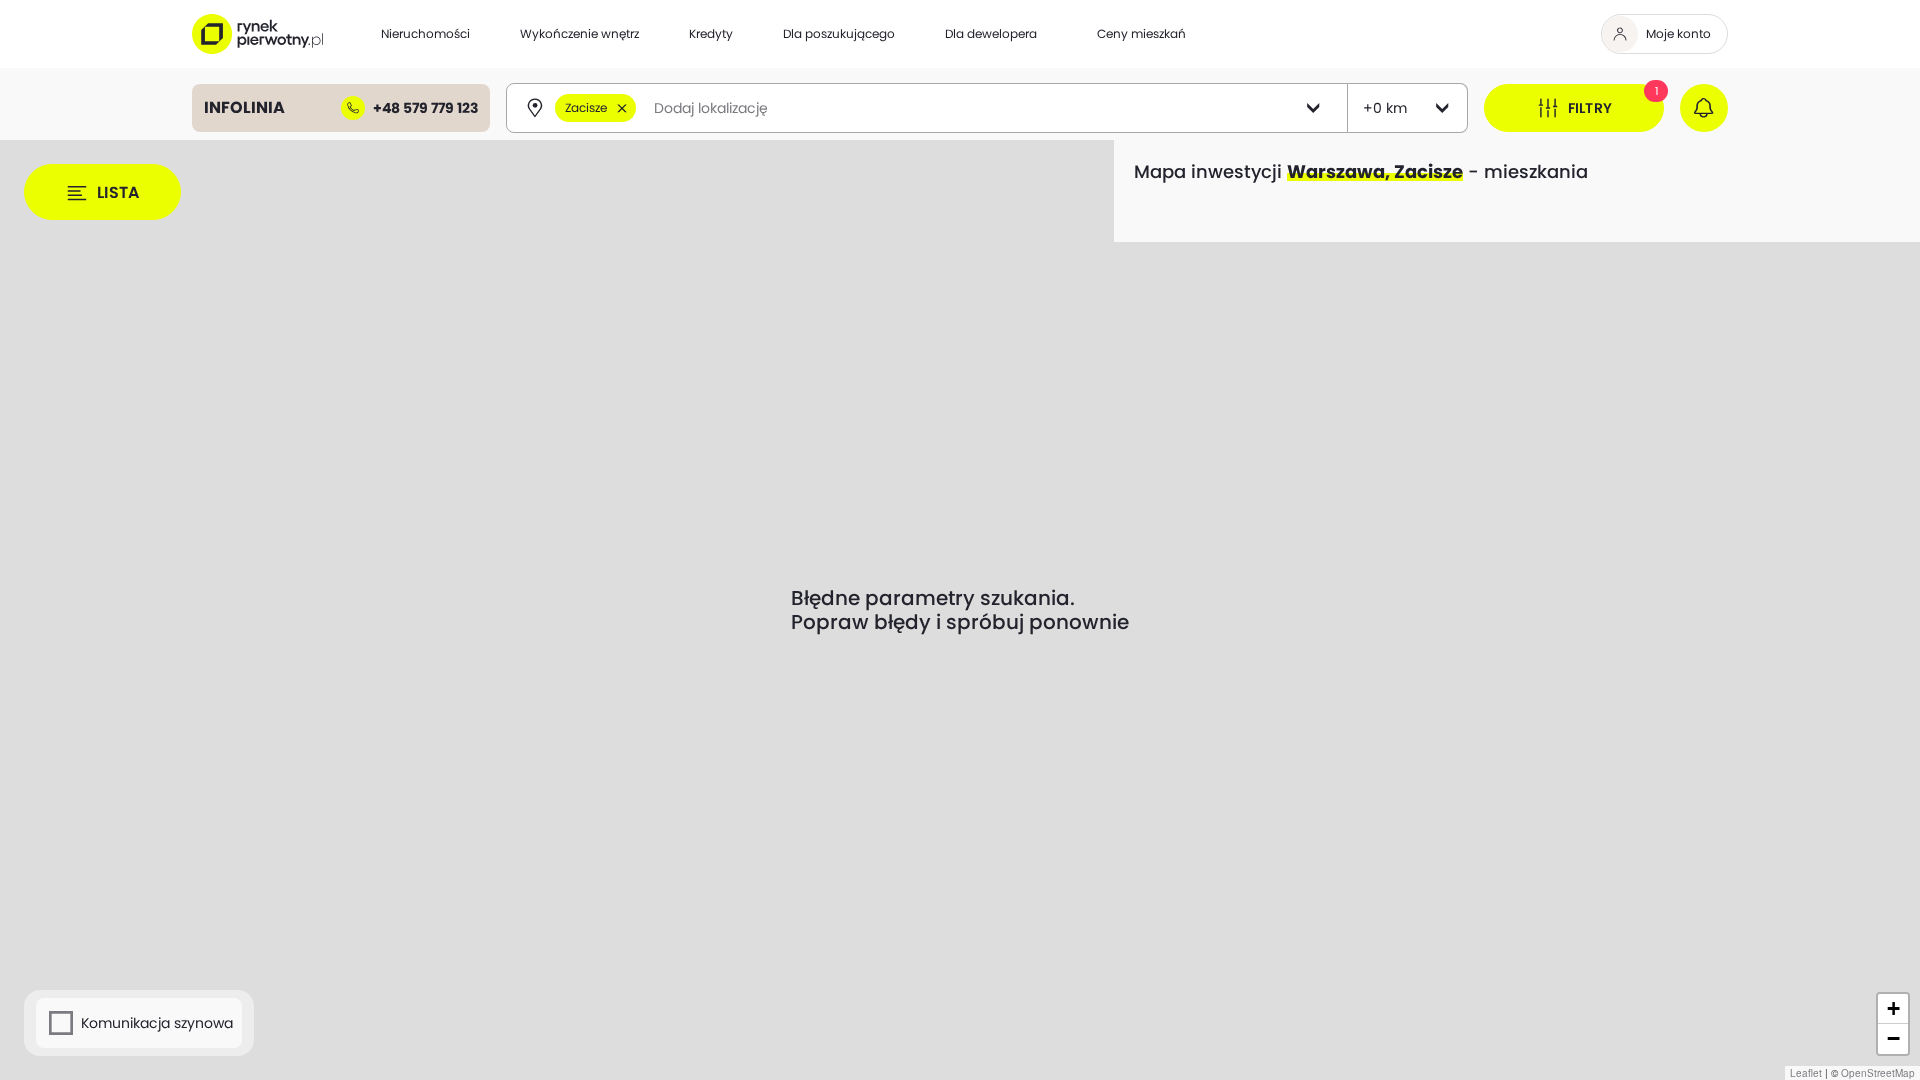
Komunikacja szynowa (157, 1023)
